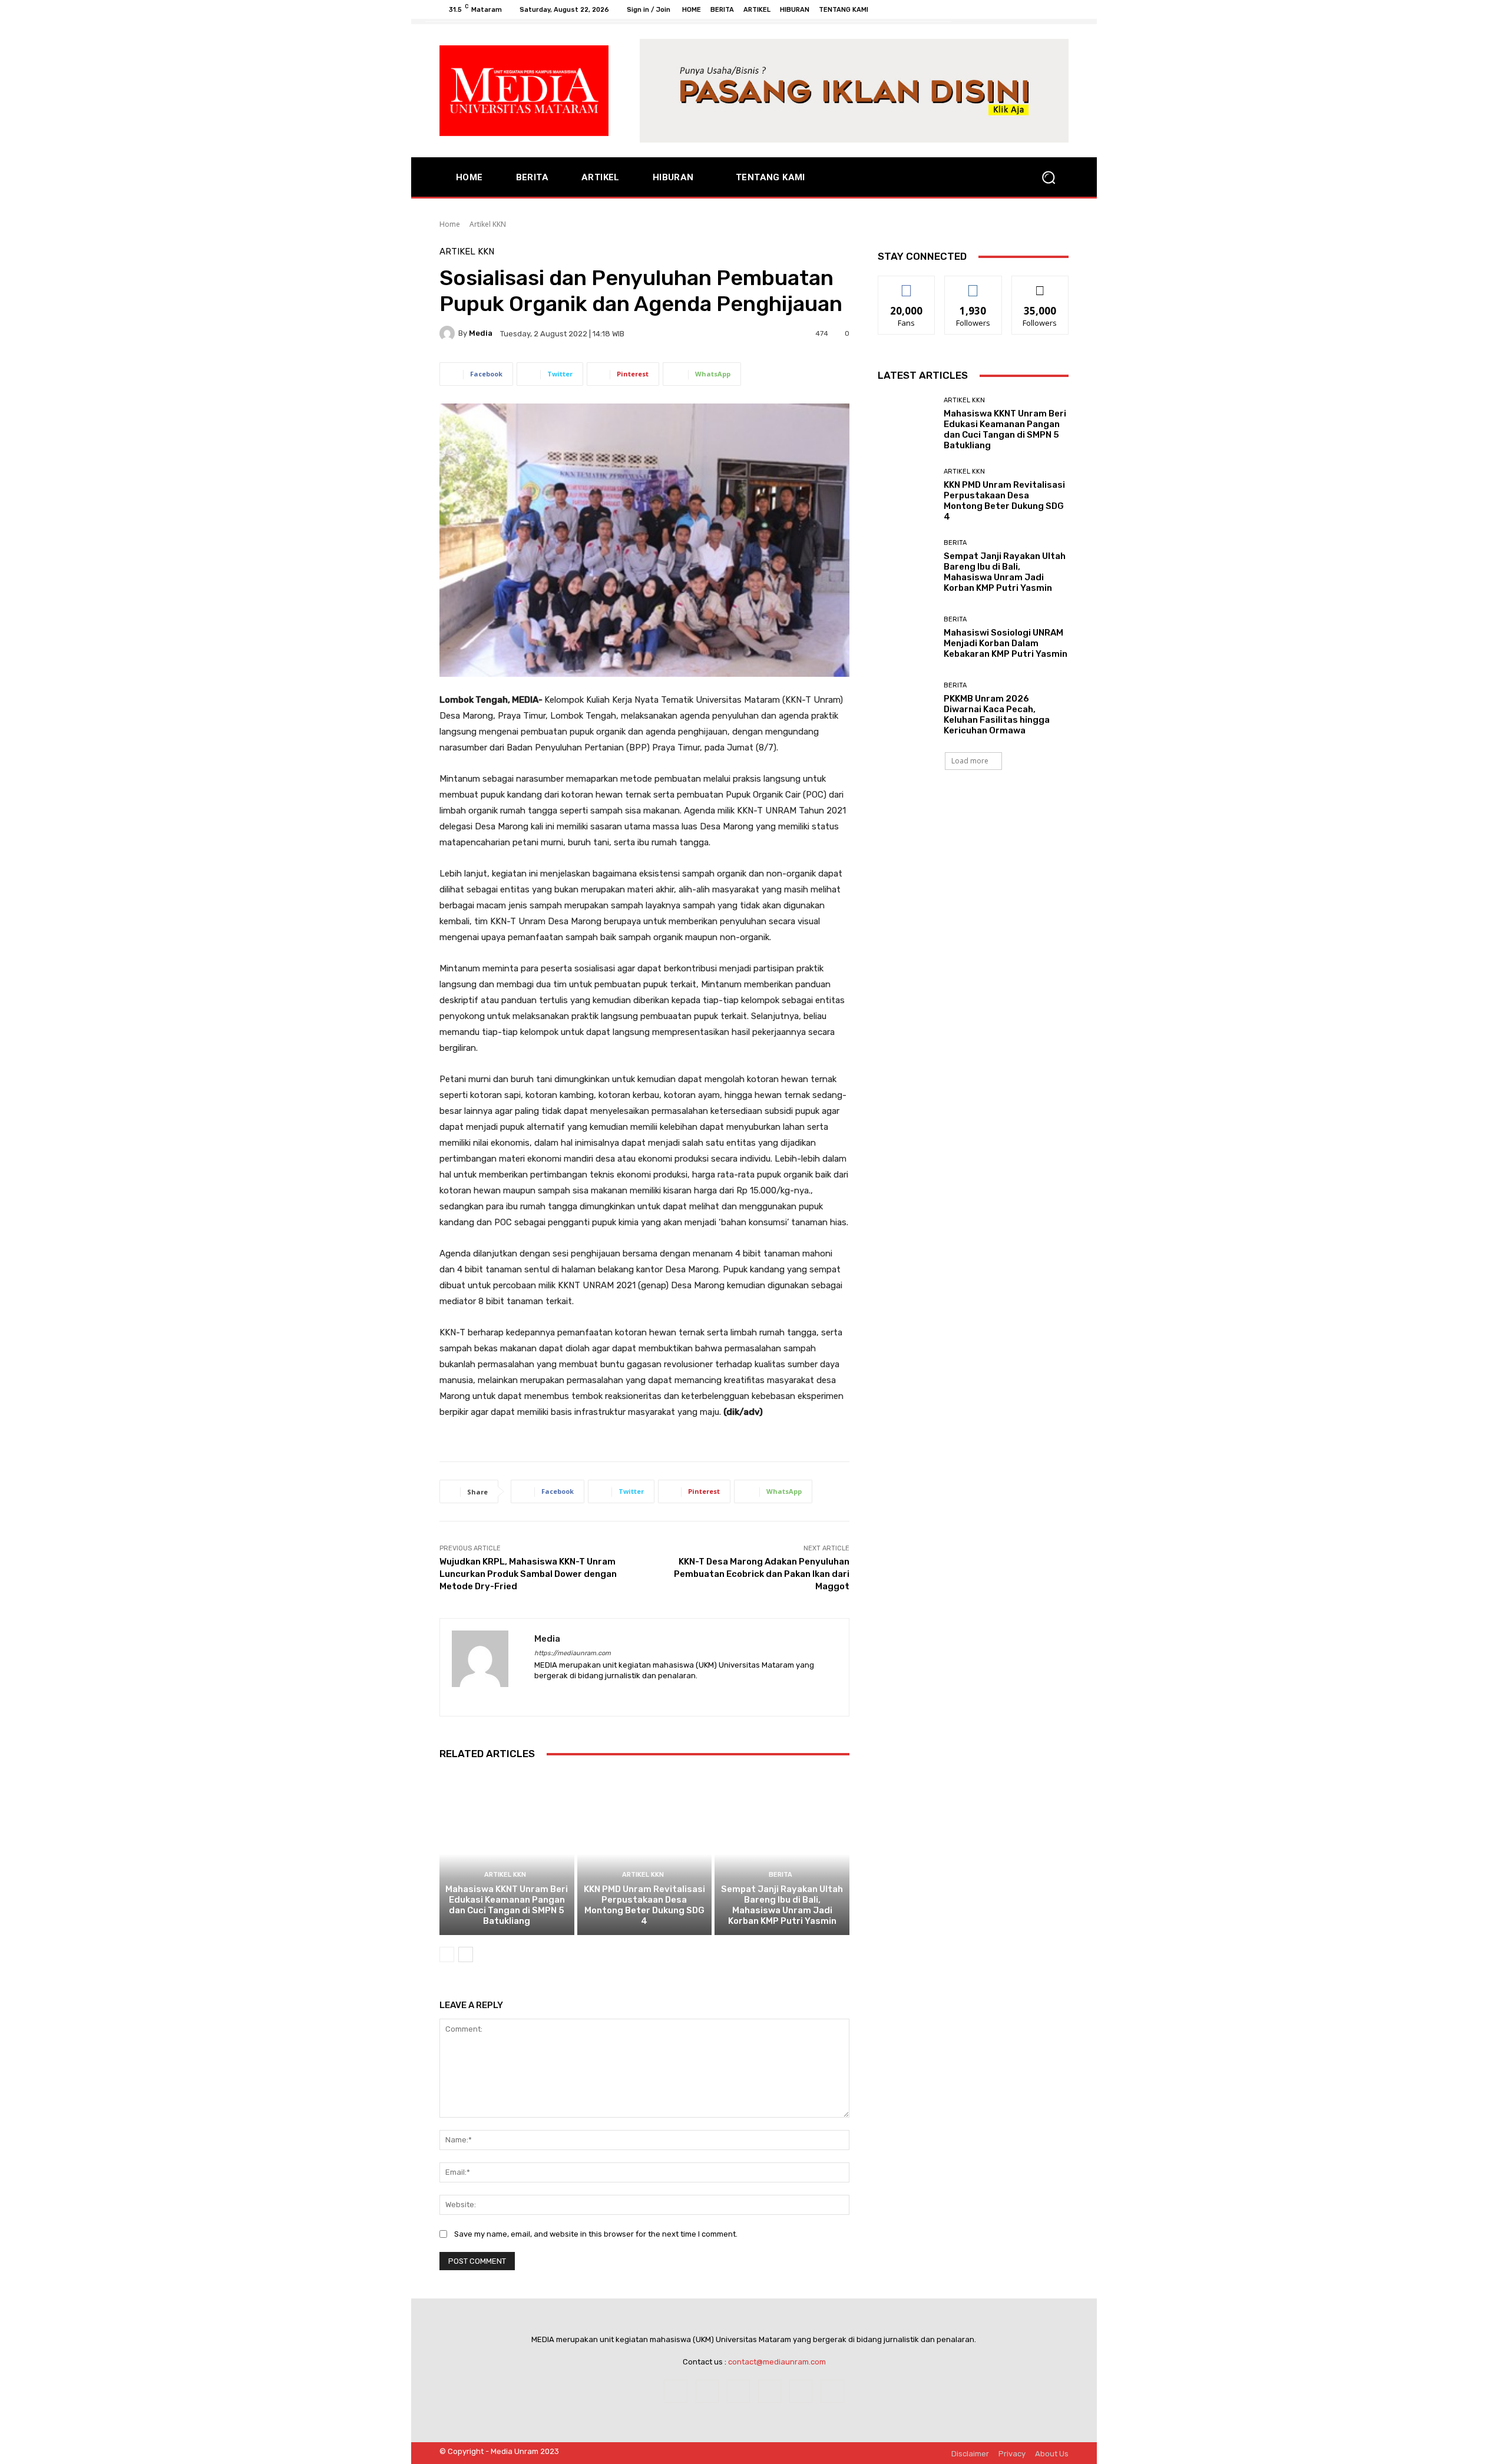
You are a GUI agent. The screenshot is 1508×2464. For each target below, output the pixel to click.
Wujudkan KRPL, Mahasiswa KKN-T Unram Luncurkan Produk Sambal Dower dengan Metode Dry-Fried (528, 1574)
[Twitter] (1033, 9)
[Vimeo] (1047, 9)
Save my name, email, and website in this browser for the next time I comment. (596, 2234)
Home (450, 224)
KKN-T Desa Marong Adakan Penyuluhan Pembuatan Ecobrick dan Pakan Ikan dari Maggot (762, 1574)
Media (481, 333)
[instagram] (559, 1694)
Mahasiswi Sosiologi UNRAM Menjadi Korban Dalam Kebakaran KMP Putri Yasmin (1006, 643)
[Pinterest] (770, 2391)
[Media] (449, 333)
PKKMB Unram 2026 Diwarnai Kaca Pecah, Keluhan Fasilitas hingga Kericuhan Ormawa (997, 715)
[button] (1049, 177)
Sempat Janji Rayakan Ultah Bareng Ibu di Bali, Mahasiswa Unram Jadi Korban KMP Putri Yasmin (782, 1905)
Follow (973, 285)
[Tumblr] (801, 2391)
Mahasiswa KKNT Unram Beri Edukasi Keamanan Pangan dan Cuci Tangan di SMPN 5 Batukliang (507, 1905)
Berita (781, 1875)
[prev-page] (447, 1954)
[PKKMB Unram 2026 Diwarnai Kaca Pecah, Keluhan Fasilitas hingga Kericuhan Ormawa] (906, 709)
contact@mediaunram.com (777, 2362)
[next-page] (466, 1954)
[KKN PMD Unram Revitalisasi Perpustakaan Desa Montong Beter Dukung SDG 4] (645, 1854)
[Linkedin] (738, 2391)
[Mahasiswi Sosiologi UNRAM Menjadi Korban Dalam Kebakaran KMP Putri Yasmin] (906, 638)
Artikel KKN (488, 224)
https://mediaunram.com (573, 1653)
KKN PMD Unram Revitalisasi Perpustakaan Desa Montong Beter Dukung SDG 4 (644, 1905)
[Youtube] (1061, 9)
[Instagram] (1019, 9)
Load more (970, 761)
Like (907, 285)
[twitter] (580, 1694)
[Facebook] (1005, 9)
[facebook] (539, 1694)
